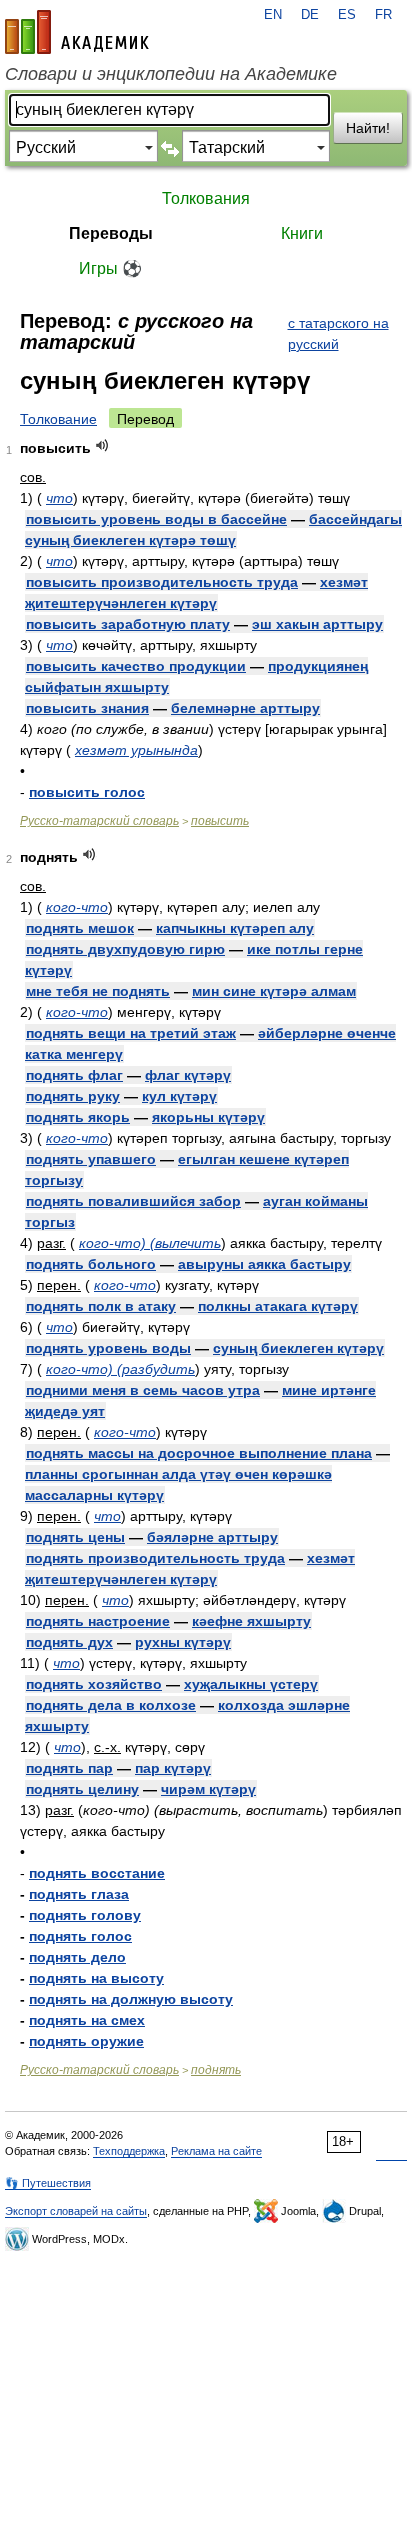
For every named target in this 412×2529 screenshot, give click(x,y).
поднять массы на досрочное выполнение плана (199, 1453)
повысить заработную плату (128, 624)
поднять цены (75, 1537)
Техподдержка (129, 2151)
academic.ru (77, 32)
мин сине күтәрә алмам (274, 991)
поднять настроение (98, 1621)
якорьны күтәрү (208, 1117)
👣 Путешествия (48, 2183)
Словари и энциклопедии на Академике (171, 74)
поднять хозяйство (94, 1684)
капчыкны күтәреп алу (235, 928)
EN (273, 15)
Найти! (368, 128)
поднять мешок (80, 928)
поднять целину (82, 1789)
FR (383, 15)
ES (347, 15)
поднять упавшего (91, 1159)
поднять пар (69, 1768)
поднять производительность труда (155, 1558)
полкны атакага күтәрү (278, 1306)
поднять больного (91, 1264)
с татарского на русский (338, 333)
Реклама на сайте (216, 2151)
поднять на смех (87, 2020)
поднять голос (80, 1936)
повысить (220, 821)
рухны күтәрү (183, 1642)
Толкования (206, 198)
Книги (302, 233)
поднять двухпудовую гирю (125, 949)
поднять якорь (78, 1117)
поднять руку (73, 1096)
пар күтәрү (173, 1768)
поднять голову (85, 1915)
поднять (216, 2070)
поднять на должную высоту (131, 1999)
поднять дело (77, 1957)
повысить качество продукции (136, 666)
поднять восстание (97, 1873)
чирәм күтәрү (208, 1789)
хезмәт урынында (136, 750)
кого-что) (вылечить (150, 1243)
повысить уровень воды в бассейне (156, 519)
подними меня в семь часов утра (143, 1390)
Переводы (111, 233)
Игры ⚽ (110, 268)
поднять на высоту (96, 1978)
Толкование (58, 419)
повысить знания (87, 708)
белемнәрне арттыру (245, 708)
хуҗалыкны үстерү (251, 1684)
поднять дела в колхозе (111, 1705)
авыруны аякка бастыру (264, 1264)
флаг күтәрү (188, 1075)
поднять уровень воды (108, 1348)
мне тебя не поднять (98, 991)
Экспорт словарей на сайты (76, 2211)
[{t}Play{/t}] (102, 445)
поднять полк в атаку (101, 1306)
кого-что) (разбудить (120, 1369)
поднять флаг (74, 1075)
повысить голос (87, 792)
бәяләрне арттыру (212, 1537)
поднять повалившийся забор (133, 1201)
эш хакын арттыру (317, 624)
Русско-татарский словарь (99, 821)
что (59, 498)
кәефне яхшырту (251, 1621)
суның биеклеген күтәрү (298, 1348)
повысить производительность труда (162, 582)
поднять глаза (79, 1894)
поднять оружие (86, 2041)
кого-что (77, 907)
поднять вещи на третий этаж (131, 1033)
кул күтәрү (179, 1096)
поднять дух (69, 1642)
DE (310, 15)
